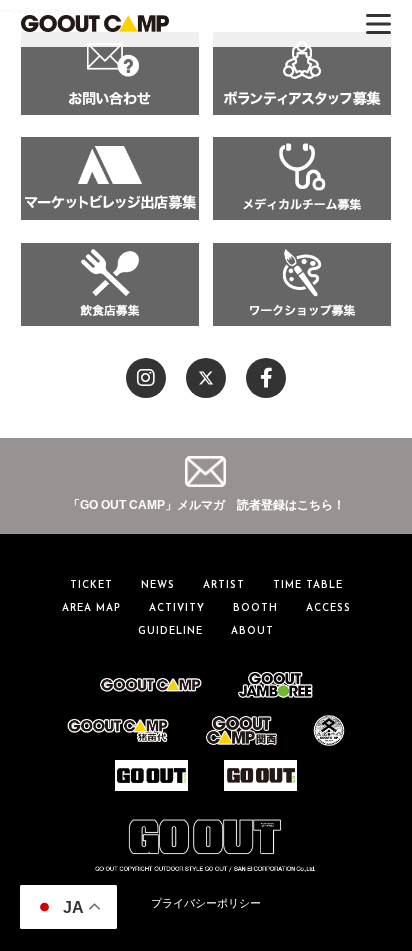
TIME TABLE (308, 585)
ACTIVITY (177, 608)
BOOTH (255, 608)
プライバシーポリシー (206, 903)
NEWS (158, 585)
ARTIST (224, 585)
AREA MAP (91, 608)
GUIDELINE (170, 631)
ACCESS (328, 608)
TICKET (91, 585)
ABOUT (252, 631)
